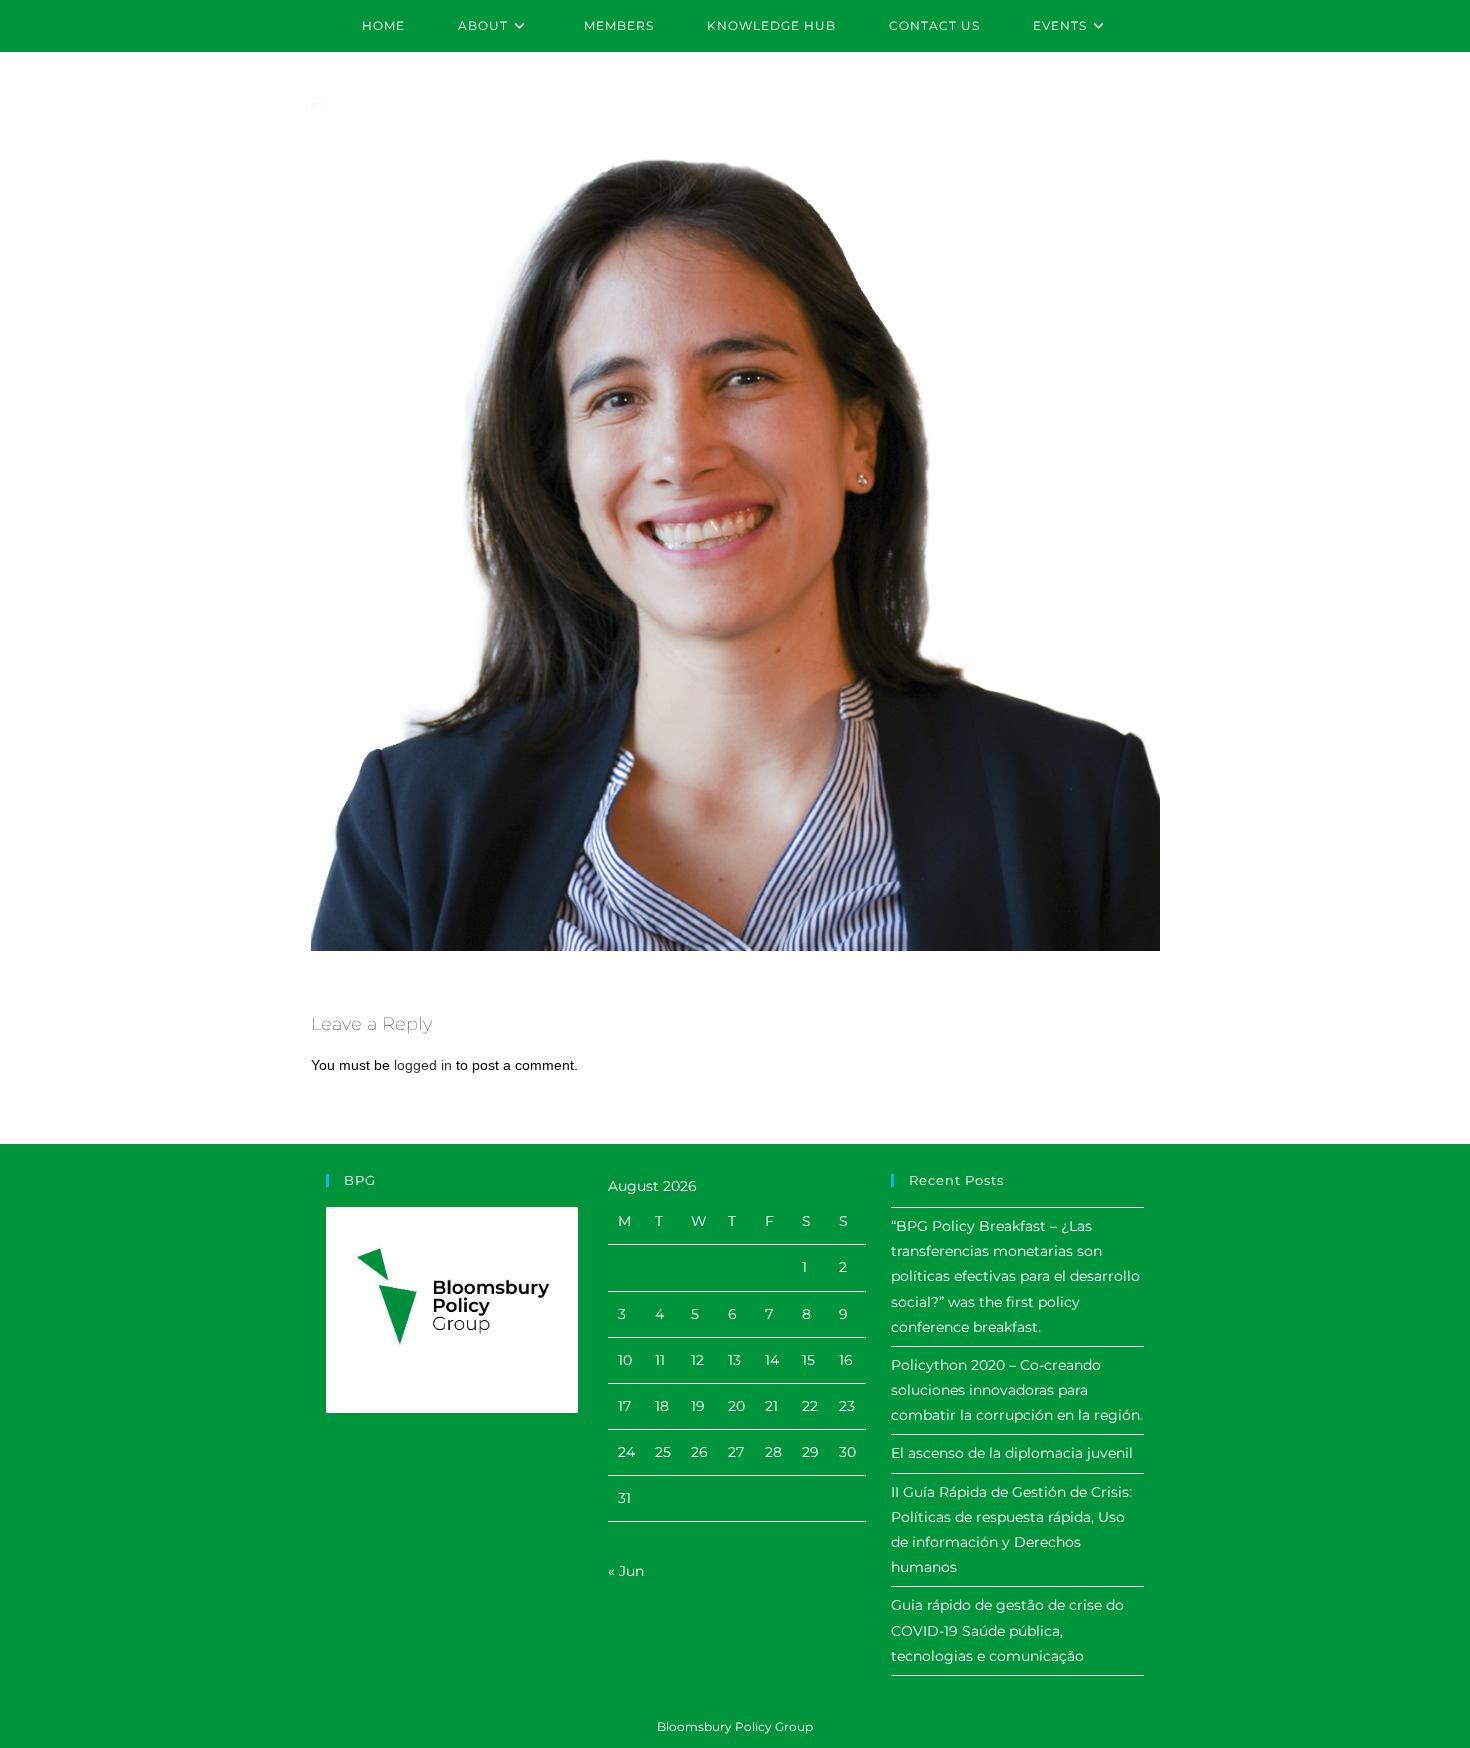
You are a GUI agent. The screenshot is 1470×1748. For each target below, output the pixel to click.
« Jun (626, 1571)
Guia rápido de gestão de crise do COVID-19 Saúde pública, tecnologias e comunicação (1007, 1630)
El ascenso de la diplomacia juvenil (1012, 1453)
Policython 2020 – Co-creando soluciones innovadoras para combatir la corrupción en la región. (1017, 1390)
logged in (423, 1065)
